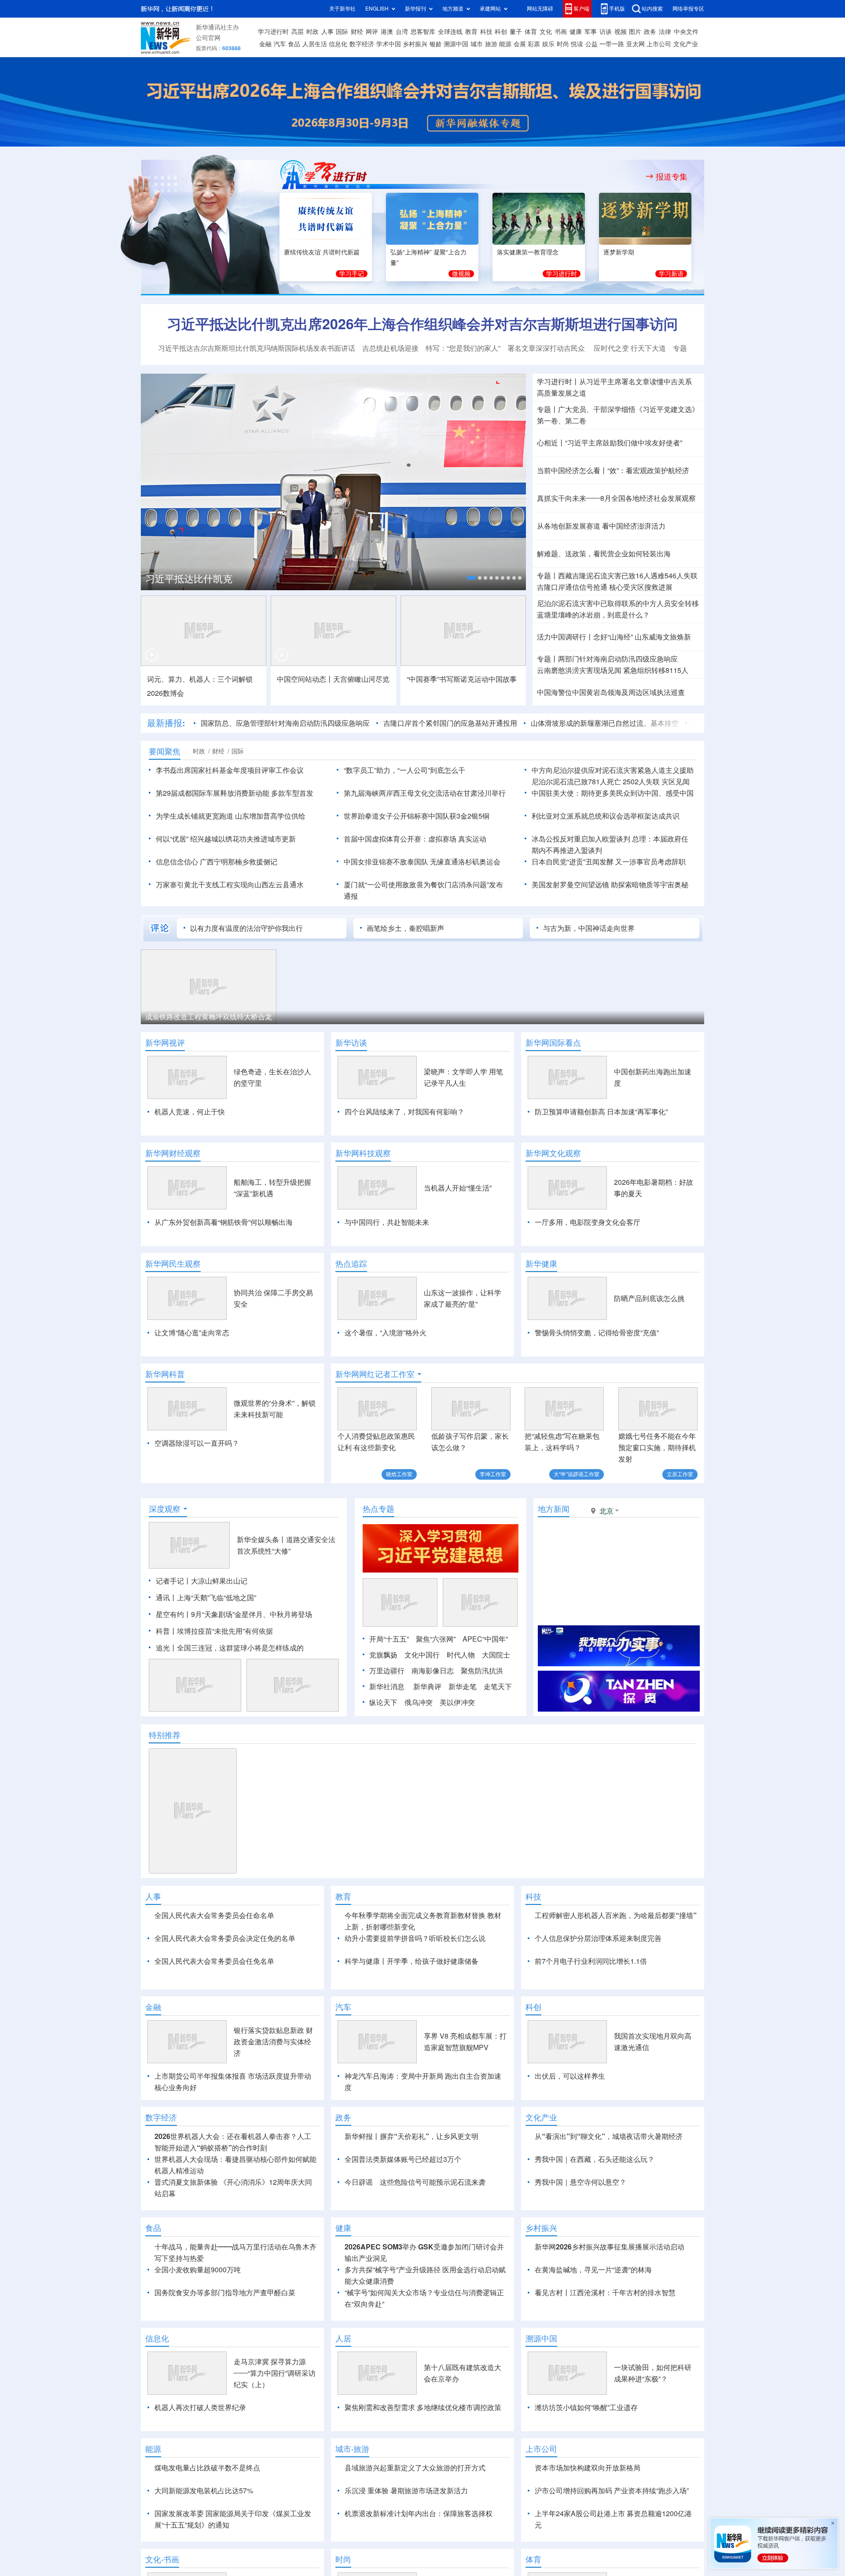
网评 (372, 32)
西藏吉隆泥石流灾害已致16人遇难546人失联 (628, 576)
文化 (546, 32)
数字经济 (362, 44)
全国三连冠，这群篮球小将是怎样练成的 (240, 1648)
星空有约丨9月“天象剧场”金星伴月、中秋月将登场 (234, 1614)
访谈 (606, 32)
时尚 (563, 44)
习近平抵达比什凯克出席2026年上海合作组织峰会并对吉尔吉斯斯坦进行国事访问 (422, 324)
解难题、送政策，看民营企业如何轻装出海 (604, 554)
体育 (531, 32)
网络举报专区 (688, 9)
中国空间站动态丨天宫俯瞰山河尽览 (333, 679)
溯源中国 (456, 44)
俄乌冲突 (419, 1702)
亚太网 (636, 44)
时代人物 (461, 1655)
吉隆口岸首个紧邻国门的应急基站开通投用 (450, 723)
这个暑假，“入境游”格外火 (386, 1333)
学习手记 (352, 274)
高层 (298, 32)
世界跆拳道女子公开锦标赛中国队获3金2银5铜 (417, 816)
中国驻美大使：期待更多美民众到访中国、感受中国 (613, 793)
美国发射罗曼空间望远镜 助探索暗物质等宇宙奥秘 (610, 885)
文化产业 (686, 44)
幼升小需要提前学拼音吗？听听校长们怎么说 (415, 1938)
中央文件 (686, 32)
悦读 (577, 44)
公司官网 (208, 38)
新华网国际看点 (553, 1043)
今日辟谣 (359, 2182)
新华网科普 (165, 1374)
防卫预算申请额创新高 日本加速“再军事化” (601, 1112)
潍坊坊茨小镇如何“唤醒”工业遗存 (586, 2407)
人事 (327, 32)
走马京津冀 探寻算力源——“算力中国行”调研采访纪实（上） (275, 2373)
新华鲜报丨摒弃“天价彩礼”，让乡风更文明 (411, 2136)
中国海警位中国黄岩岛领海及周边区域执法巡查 (611, 692)
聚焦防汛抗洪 (482, 1671)
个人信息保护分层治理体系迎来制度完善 (598, 1938)
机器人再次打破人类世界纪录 (200, 2407)
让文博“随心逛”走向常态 (192, 1333)
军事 (591, 32)
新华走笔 (463, 1687)
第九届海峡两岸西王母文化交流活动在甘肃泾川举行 (425, 793)
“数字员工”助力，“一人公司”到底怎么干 (404, 770)
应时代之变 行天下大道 (630, 348)
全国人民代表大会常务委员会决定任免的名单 (225, 1938)
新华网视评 (165, 1043)
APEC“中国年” (485, 1639)
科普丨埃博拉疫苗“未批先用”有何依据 (214, 1631)
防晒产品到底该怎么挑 (649, 1298)
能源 (505, 44)
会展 (520, 44)
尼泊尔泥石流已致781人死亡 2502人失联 (596, 782)
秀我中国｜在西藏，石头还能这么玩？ (595, 2159)
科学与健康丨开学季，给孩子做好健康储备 (411, 1961)
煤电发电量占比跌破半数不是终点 (207, 2468)
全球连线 (450, 32)
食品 (294, 44)
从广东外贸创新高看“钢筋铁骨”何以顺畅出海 (224, 1222)
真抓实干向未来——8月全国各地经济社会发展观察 (616, 498)
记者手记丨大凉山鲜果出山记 (202, 1581)
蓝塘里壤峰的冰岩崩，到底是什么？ (593, 615)
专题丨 (547, 409)
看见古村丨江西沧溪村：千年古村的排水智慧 (605, 2293)
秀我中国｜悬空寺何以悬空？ (580, 2182)
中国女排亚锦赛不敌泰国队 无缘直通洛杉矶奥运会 (422, 862)
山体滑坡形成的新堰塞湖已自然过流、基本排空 (605, 723)
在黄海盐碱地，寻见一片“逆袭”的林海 (593, 2270)
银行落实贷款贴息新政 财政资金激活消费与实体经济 (273, 2042)
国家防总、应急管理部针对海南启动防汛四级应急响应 (285, 723)
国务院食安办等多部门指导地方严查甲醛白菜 (225, 2293)
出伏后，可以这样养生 (570, 2076)
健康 (576, 32)
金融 (265, 44)
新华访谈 (351, 1043)
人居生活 (315, 44)
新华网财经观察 (173, 1153)
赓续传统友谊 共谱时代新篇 (322, 252)
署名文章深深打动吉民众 (547, 348)
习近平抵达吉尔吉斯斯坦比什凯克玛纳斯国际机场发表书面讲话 (257, 348)
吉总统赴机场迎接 (390, 348)
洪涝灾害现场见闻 (579, 670)
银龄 (436, 44)
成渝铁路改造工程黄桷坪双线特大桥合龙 (209, 1017)
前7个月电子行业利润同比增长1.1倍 (591, 1961)
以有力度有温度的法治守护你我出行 (246, 928)
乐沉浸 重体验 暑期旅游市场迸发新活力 (406, 2491)
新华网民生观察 (173, 1264)
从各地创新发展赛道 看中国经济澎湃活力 (601, 526)
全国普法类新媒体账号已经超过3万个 (403, 2159)
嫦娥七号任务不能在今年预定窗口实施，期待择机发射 (657, 1448)
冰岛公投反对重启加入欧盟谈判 (581, 839)
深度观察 (165, 1509)
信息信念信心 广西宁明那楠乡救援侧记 (217, 862)
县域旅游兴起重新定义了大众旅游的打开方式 (415, 2468)
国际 (342, 32)
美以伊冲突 (457, 1702)
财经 (357, 32)
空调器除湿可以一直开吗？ (197, 1443)
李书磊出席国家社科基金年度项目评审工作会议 (230, 770)
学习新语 (671, 274)
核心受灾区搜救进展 (641, 587)
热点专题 (378, 1509)
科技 (486, 32)
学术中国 (389, 44)
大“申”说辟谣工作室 (577, 1474)
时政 (312, 32)
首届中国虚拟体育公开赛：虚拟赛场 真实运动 (415, 839)
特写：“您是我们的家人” (463, 348)
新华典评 (427, 1687)
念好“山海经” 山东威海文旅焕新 (642, 637)
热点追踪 (351, 1264)
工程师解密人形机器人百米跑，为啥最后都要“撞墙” (616, 1915)
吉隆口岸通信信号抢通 (572, 587)
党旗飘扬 (383, 1655)
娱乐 (548, 44)
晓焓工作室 (399, 1474)
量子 (516, 32)
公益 (591, 44)
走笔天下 (498, 1687)
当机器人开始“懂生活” (458, 1188)
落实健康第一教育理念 (528, 252)
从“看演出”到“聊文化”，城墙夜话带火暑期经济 (609, 2136)
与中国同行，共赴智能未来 (387, 1222)
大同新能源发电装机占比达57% (204, 2491)
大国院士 (496, 1655)
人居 (343, 2338)
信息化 (338, 44)
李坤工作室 (493, 1474)
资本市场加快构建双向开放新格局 (588, 2468)
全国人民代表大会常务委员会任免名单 (214, 1961)
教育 (471, 32)
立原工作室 (680, 1474)
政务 (650, 32)
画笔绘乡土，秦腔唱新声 (405, 928)
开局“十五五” (389, 1639)
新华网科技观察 (363, 1153)
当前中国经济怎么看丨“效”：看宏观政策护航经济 (613, 470)
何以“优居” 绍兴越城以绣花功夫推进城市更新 (226, 839)
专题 (680, 348)
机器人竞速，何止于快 (190, 1112)
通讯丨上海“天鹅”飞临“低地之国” (206, 1598)
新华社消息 (387, 1687)
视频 (621, 32)
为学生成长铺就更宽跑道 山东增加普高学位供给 (231, 816)
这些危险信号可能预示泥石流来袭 (433, 2182)
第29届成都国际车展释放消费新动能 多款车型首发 (235, 793)
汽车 (280, 44)
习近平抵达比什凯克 (189, 579)
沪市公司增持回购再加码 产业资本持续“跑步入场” (612, 2491)
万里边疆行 (387, 1671)
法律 (665, 32)
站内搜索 (652, 9)
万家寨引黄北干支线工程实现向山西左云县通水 (230, 885)
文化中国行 (422, 1655)
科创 (501, 32)
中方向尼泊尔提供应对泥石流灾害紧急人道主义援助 (613, 770)
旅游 (491, 44)
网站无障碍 (540, 9)
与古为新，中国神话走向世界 (589, 928)
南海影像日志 (433, 1671)
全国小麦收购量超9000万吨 (198, 2270)
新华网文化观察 (553, 1153)
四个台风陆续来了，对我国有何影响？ (404, 1112)
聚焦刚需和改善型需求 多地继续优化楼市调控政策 (423, 2407)
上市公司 (659, 44)
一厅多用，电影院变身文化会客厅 (588, 1222)
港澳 (387, 32)
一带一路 (612, 44)
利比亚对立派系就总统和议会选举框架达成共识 (606, 816)
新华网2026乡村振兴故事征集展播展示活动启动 (610, 2247)
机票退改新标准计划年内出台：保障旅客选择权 (419, 2514)
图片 (635, 32)
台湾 (402, 32)
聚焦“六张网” (436, 1639)
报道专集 (672, 176)
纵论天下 (383, 1702)
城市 (477, 44)
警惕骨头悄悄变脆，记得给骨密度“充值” (597, 1333)
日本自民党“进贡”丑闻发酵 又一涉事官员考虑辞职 (609, 862)
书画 (561, 32)
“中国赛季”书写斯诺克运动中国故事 (462, 679)
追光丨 (166, 1648)
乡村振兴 (415, 44)
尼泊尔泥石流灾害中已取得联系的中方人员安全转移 (618, 603)
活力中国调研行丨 (565, 637)
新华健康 (541, 1264)
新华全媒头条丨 (261, 1540)
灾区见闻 (676, 782)
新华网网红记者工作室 (375, 1374)
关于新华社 (342, 9)
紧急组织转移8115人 (656, 670)
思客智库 (423, 32)
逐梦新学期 (619, 252)
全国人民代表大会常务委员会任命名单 (214, 1915)
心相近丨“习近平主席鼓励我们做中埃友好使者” (610, 443)
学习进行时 (273, 32)
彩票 (534, 44)
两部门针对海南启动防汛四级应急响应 (618, 659)
